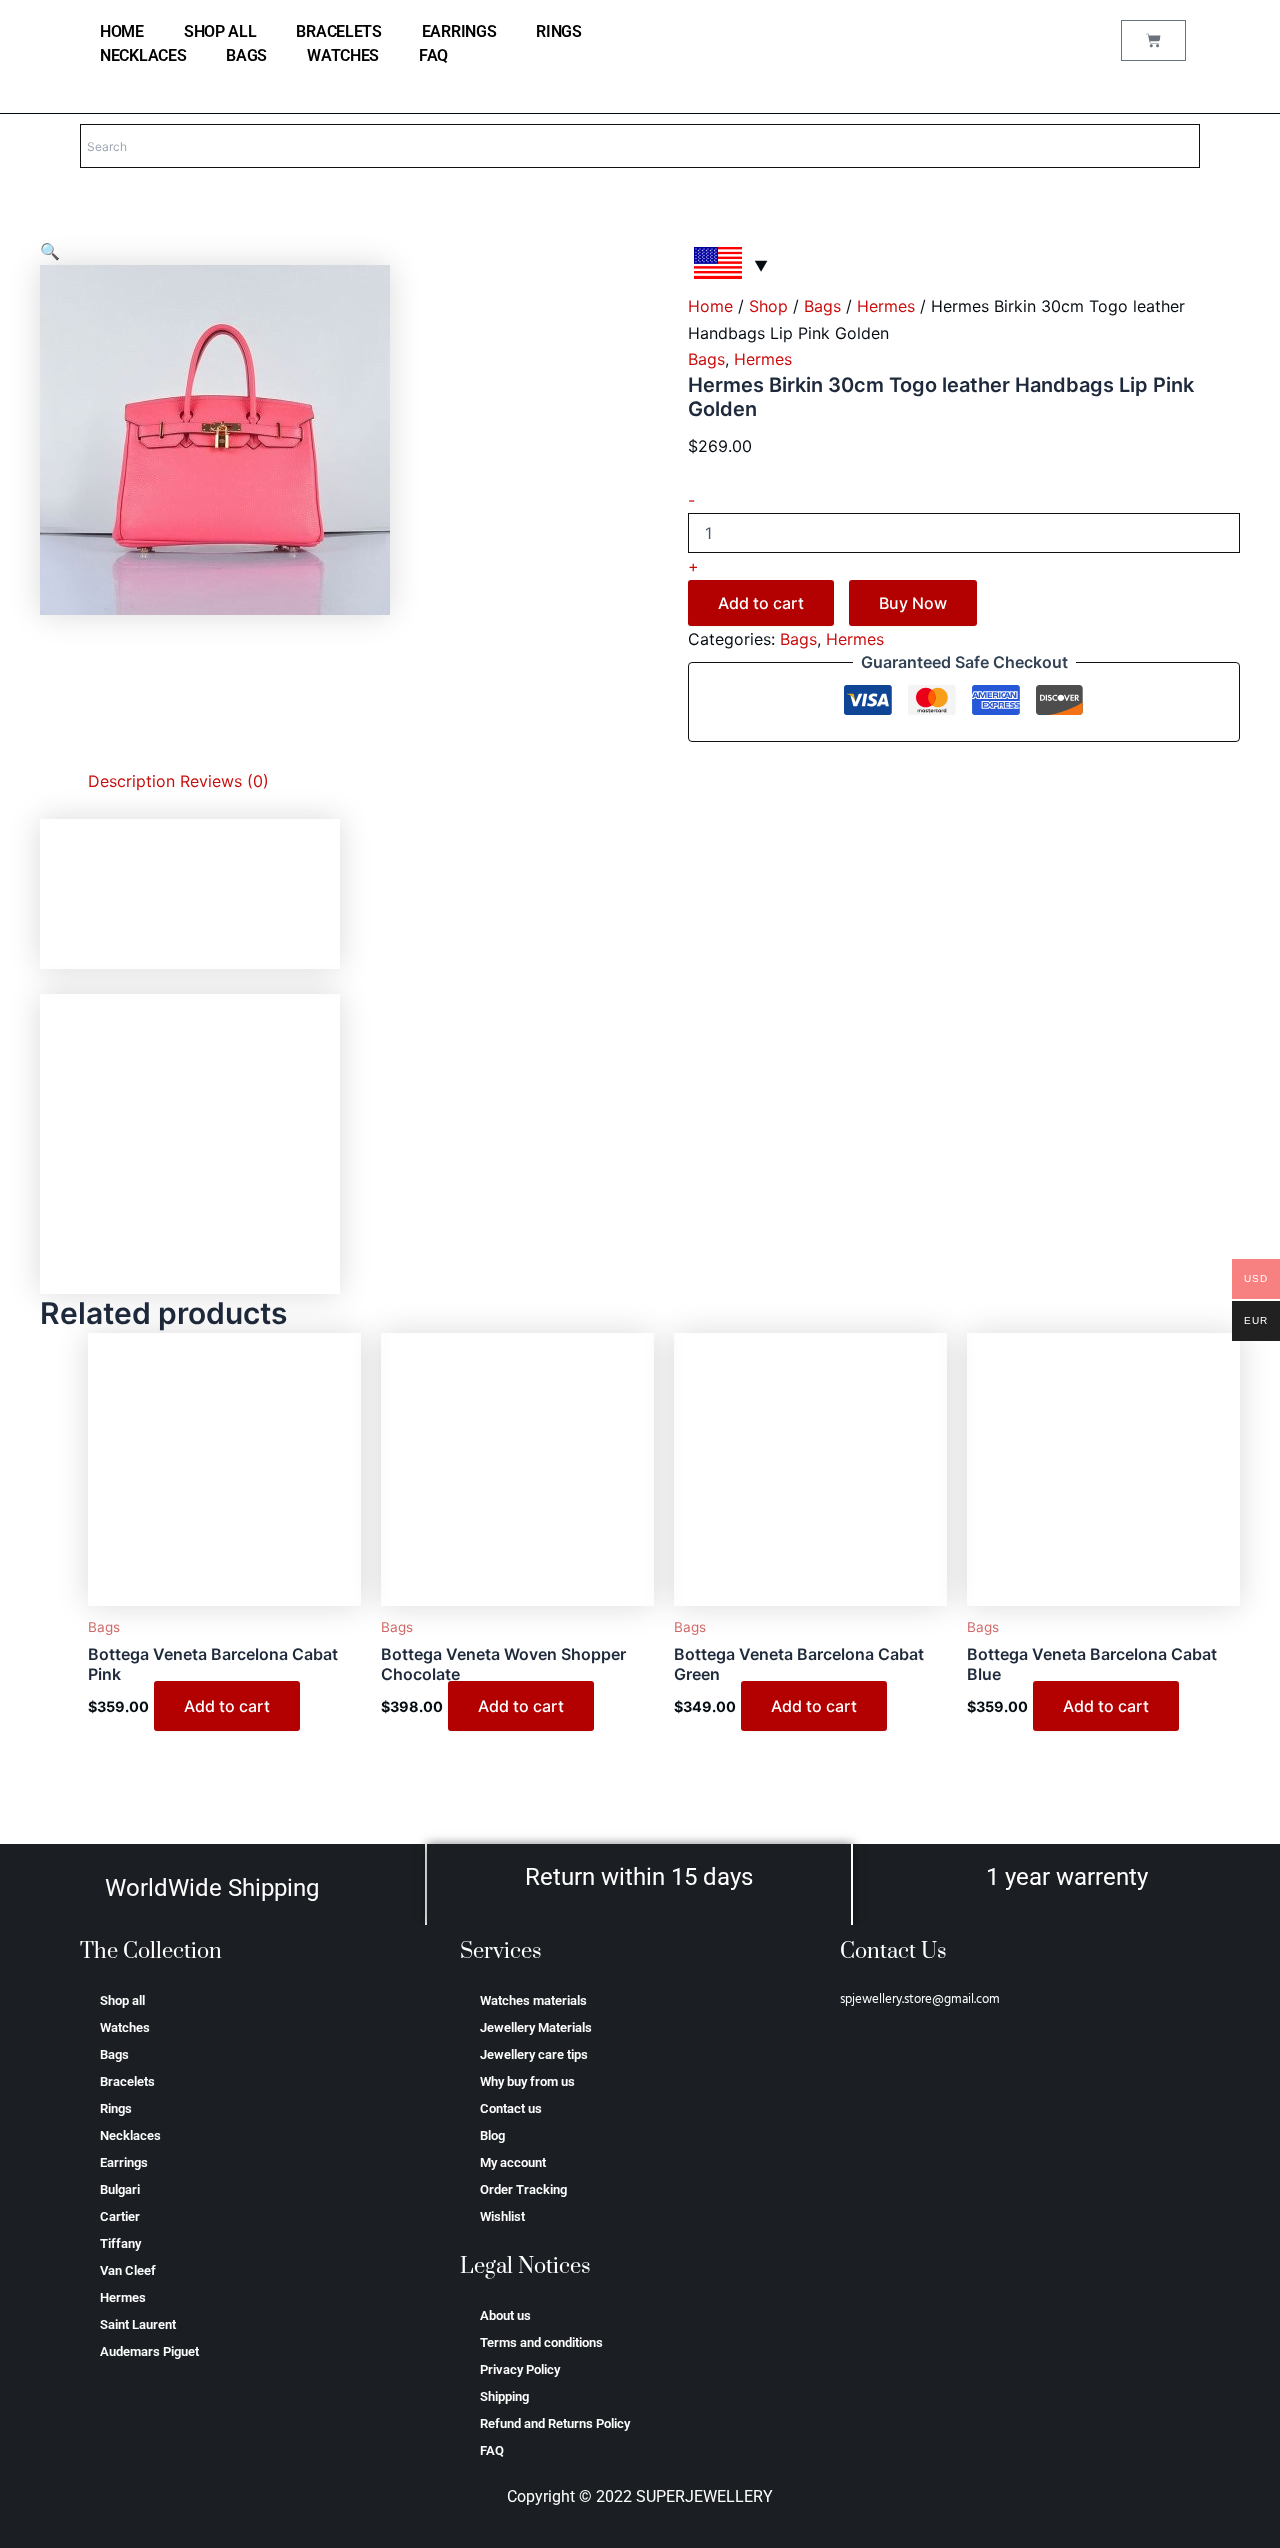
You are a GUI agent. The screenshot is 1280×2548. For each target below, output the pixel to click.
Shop (768, 306)
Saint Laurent (138, 2324)
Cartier (120, 2216)
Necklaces (143, 55)
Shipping (504, 2396)
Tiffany (120, 2243)
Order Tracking (523, 2189)
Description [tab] (131, 781)
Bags (246, 55)
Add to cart (761, 603)
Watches (343, 55)
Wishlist (502, 2216)
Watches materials (533, 2000)
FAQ (433, 55)
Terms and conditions (541, 2342)
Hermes (886, 306)
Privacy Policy (520, 2369)
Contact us (511, 2108)
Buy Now (913, 603)
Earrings (459, 31)
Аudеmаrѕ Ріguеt (149, 2351)
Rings (559, 31)
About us (505, 2315)
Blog (492, 2135)
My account (513, 2162)
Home (710, 306)
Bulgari (120, 2189)
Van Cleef (128, 2270)
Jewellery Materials (536, 2027)
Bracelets (338, 31)
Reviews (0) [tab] (224, 781)
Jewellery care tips (534, 2054)
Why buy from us (527, 2081)
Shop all (220, 31)
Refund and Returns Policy (555, 2423)
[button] (50, 251)
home (122, 31)
